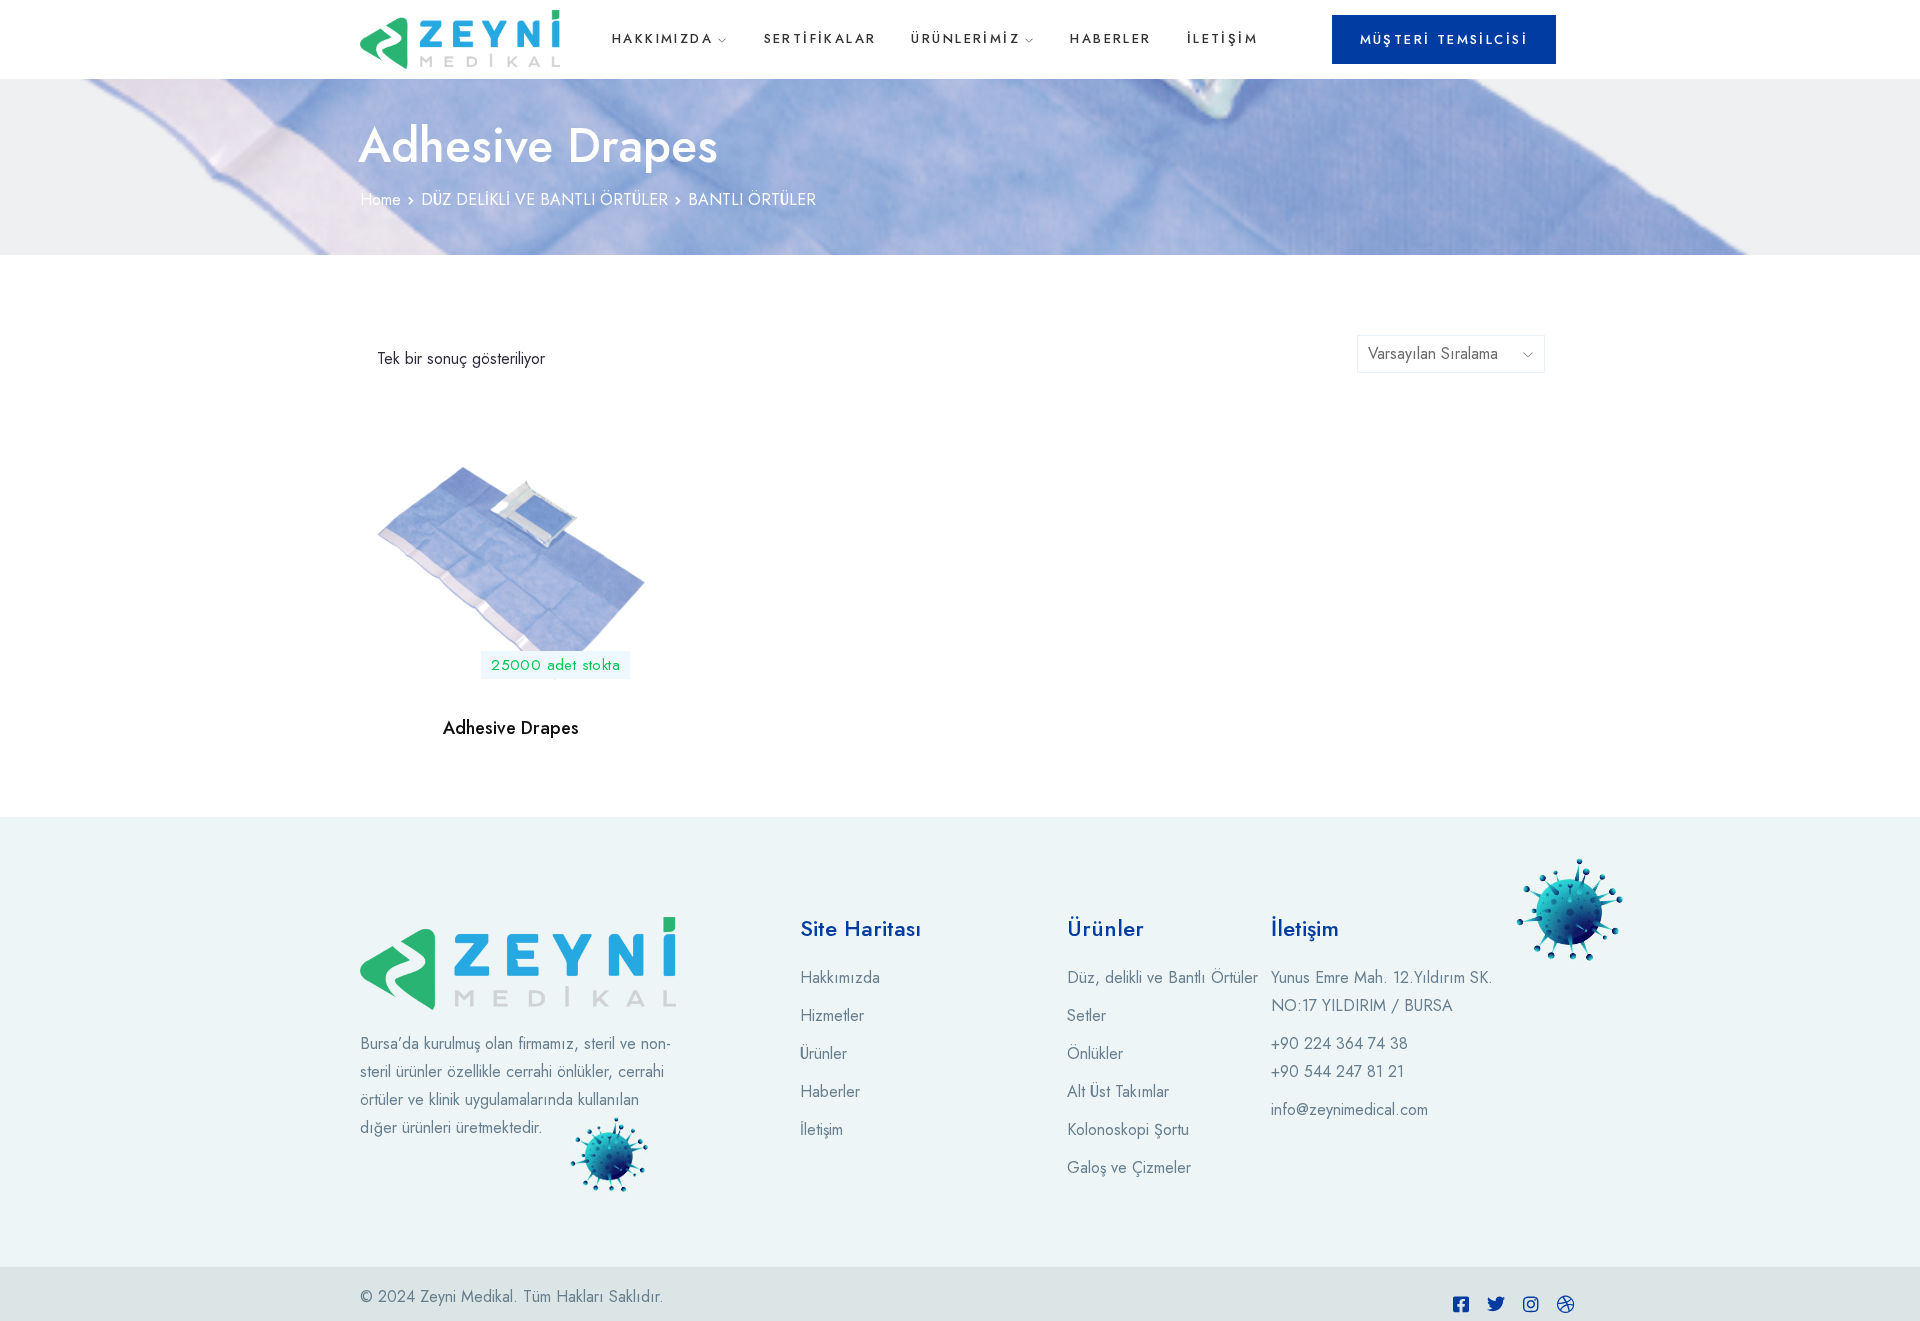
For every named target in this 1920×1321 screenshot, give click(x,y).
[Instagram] (1531, 1304)
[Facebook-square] (1461, 1304)
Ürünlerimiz (965, 38)
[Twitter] (1496, 1304)
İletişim (1222, 38)
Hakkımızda (662, 38)
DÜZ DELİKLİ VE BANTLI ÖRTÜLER (544, 199)
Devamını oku (511, 666)
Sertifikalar (820, 38)
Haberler (1110, 38)
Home (380, 199)
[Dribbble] (1566, 1304)
